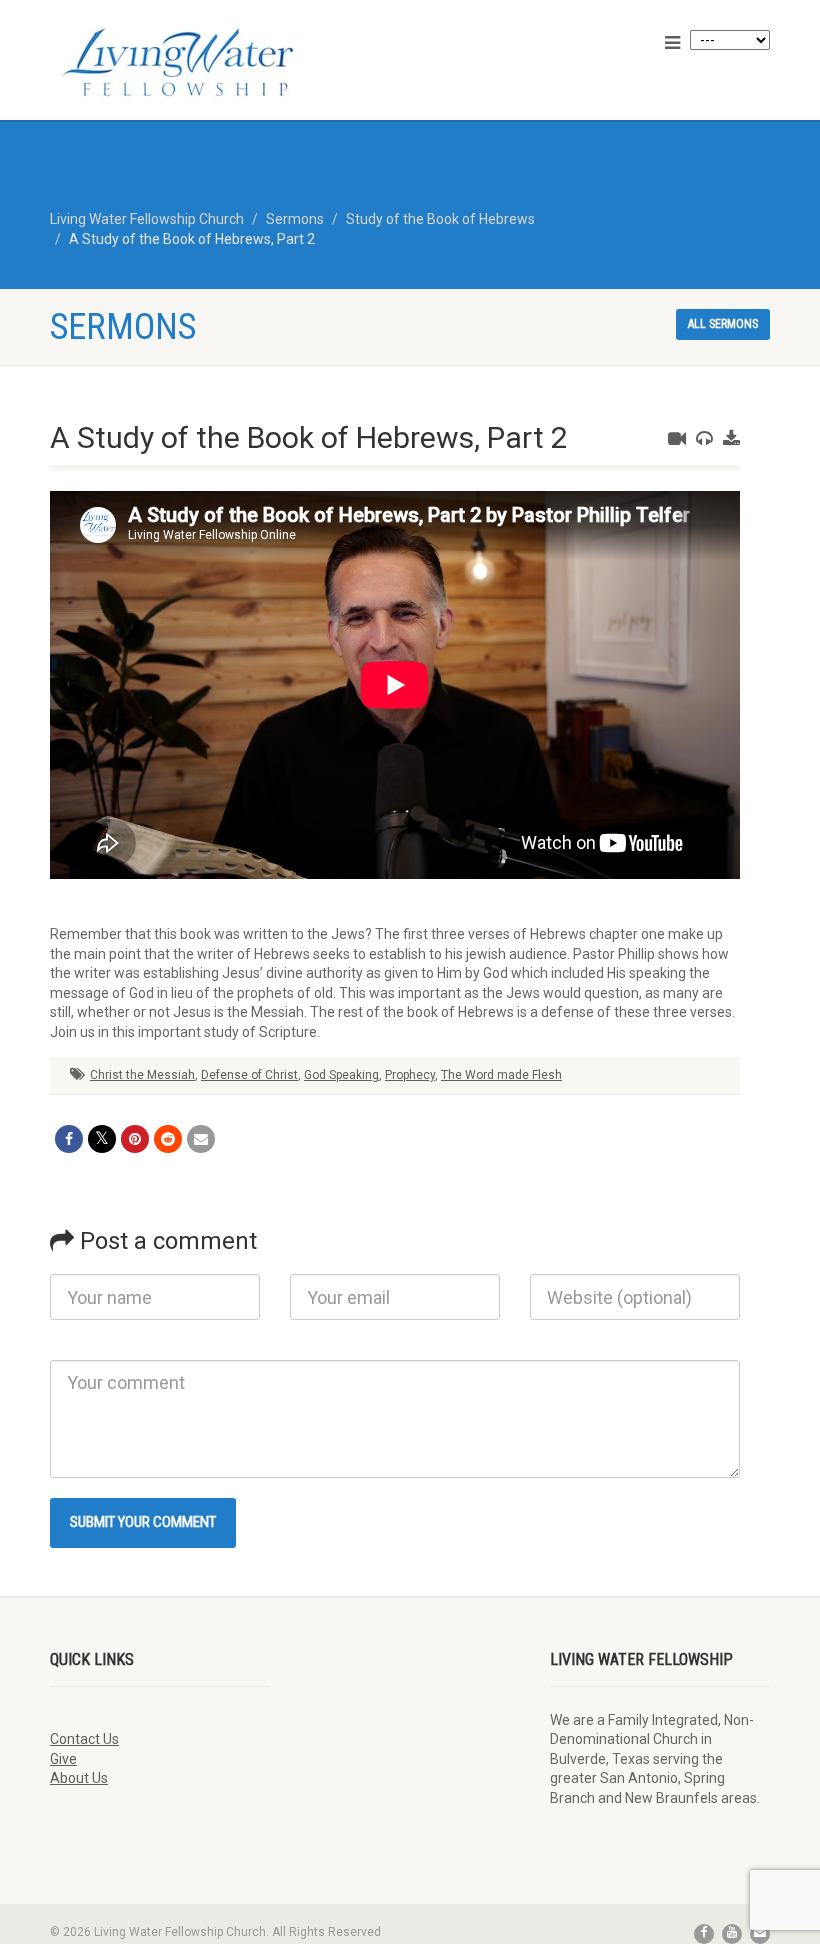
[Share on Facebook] (69, 1139)
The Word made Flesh (501, 1075)
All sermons (723, 324)
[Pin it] (135, 1139)
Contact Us (84, 1739)
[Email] (201, 1139)
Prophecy (410, 1075)
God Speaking (341, 1075)
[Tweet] (102, 1139)
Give (63, 1759)
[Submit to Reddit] (168, 1139)
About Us (79, 1778)
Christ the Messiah (142, 1075)
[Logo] (222, 62)
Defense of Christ (249, 1075)
